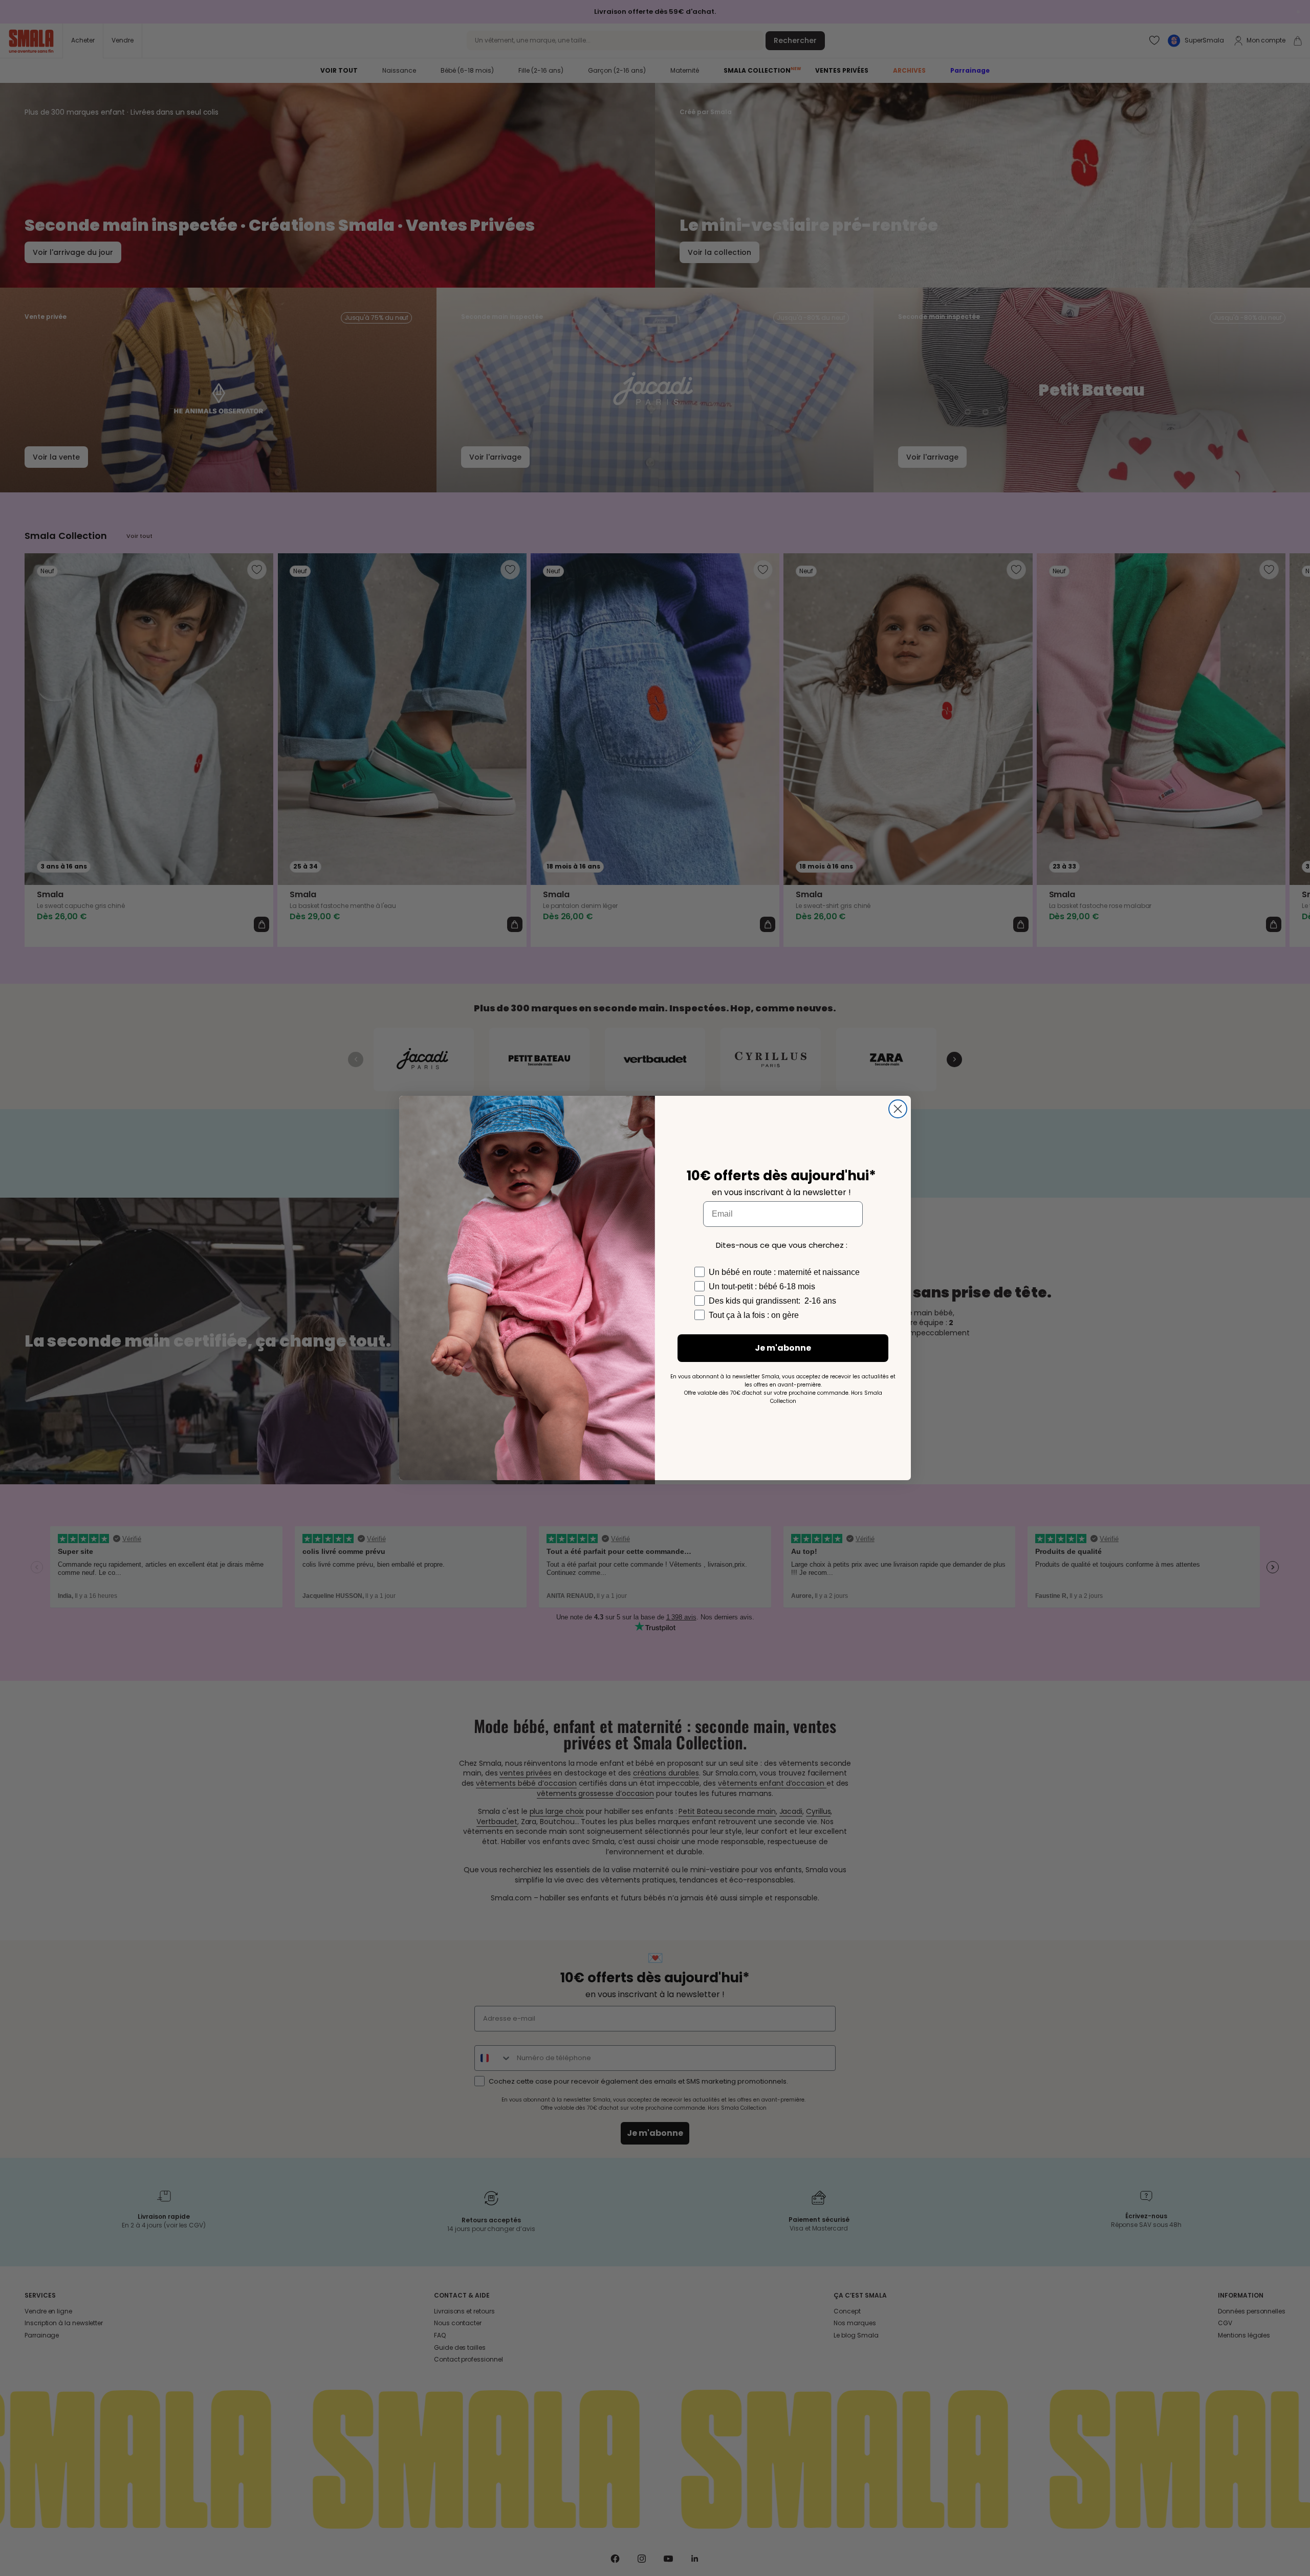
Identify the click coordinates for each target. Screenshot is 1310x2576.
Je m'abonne (783, 1348)
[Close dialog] (898, 1109)
